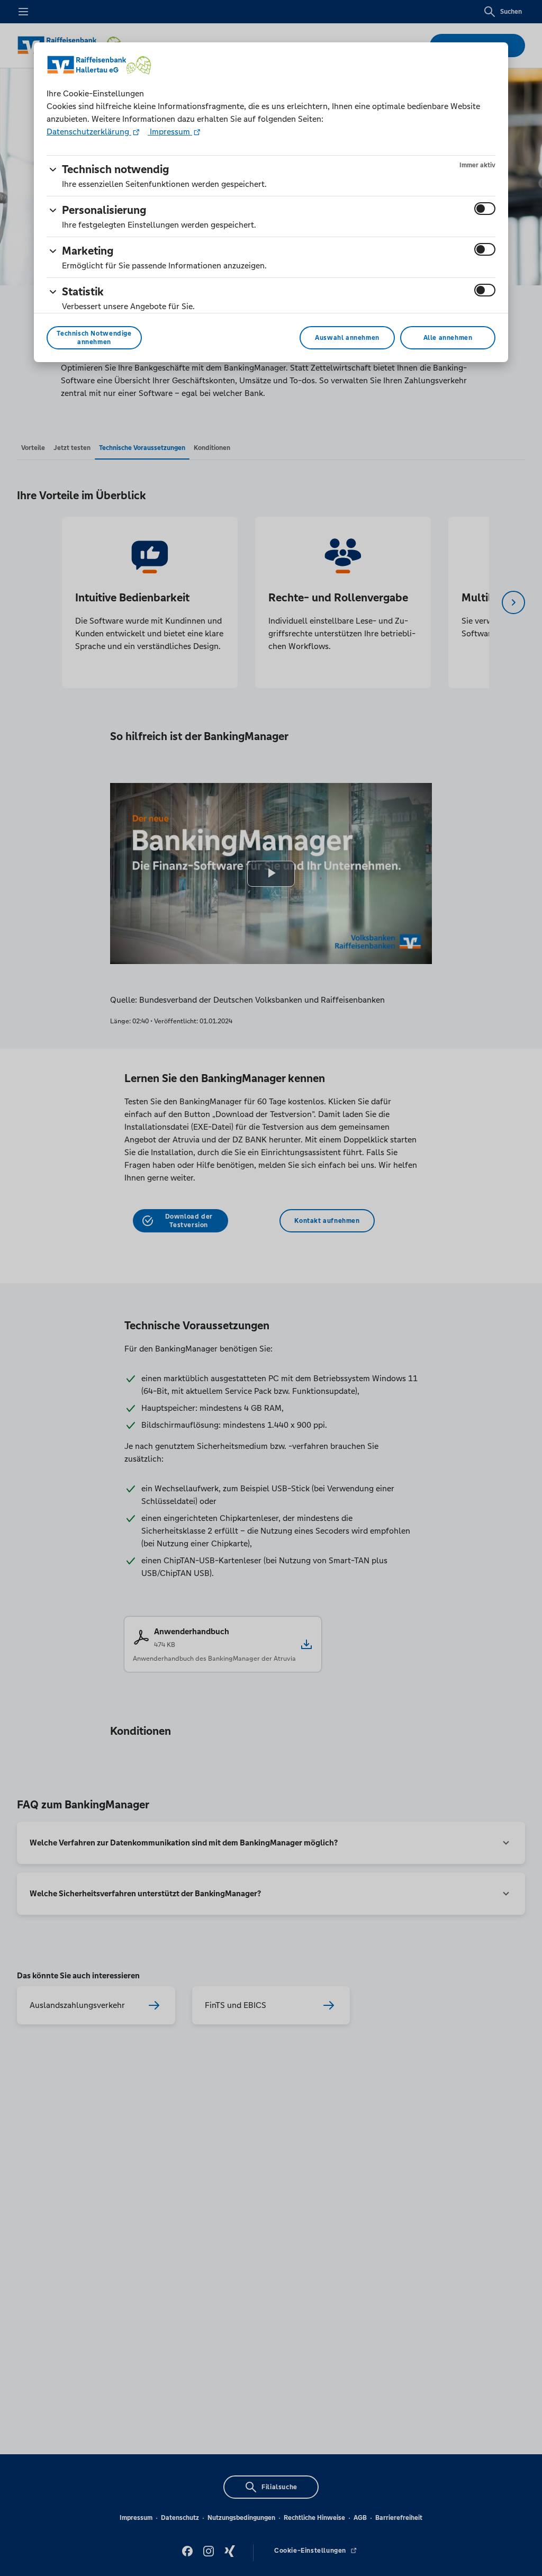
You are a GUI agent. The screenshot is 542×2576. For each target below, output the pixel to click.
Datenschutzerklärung (89, 132)
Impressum (170, 132)
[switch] (485, 209)
